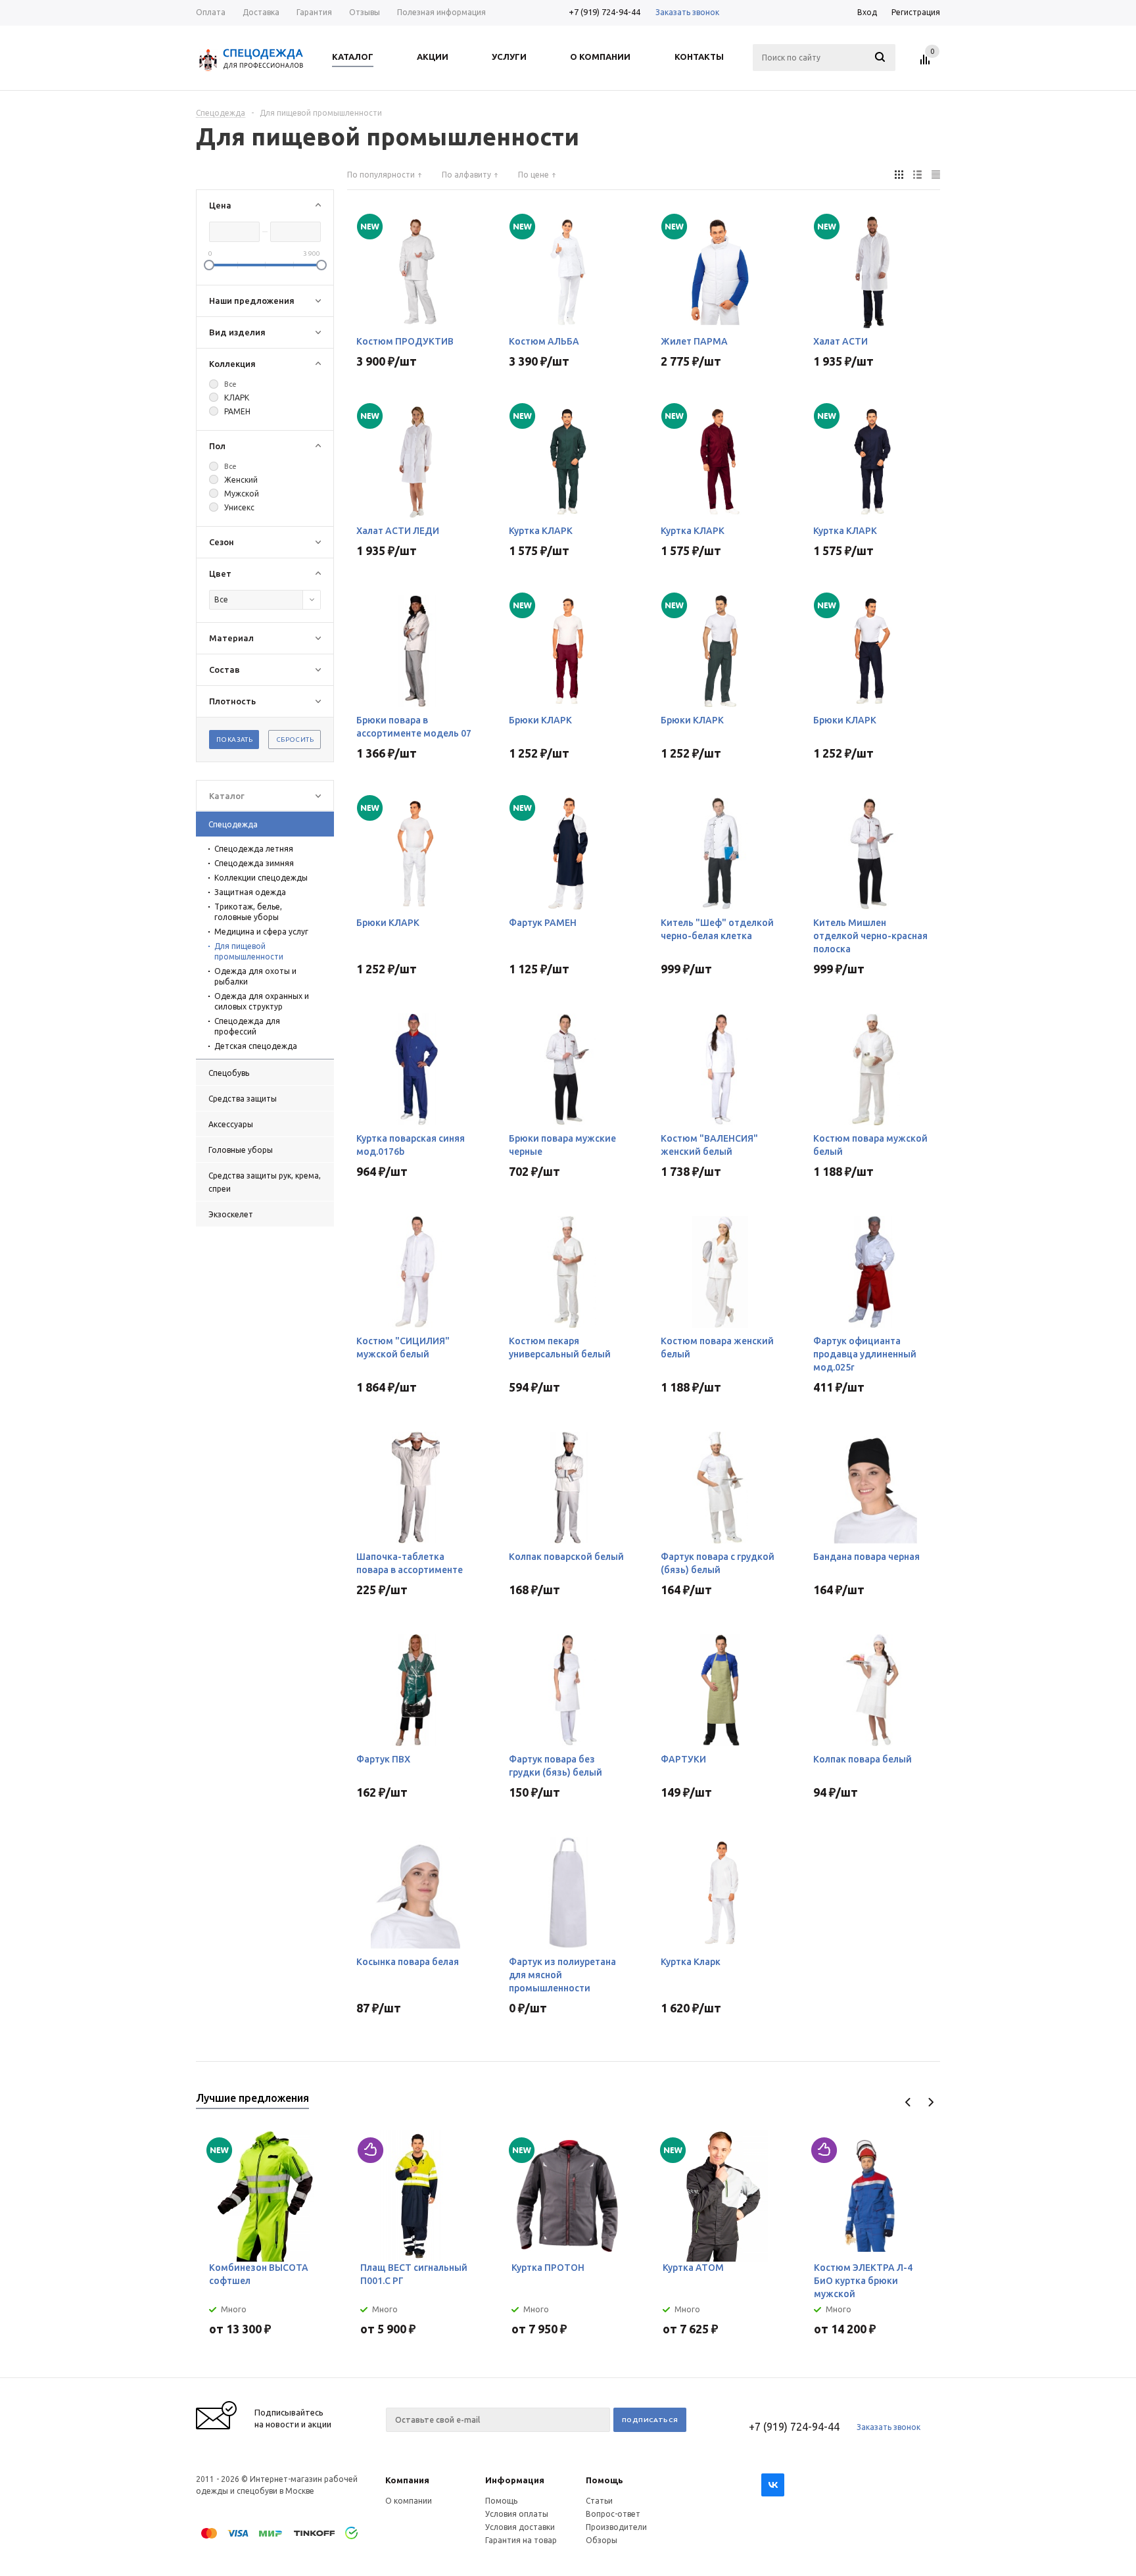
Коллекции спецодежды (261, 878)
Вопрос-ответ (613, 2514)
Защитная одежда (250, 892)
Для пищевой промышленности (249, 951)
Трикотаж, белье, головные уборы (248, 912)
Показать (234, 740)
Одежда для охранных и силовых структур (262, 1001)
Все (230, 384)
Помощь (604, 2480)
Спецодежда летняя (254, 849)
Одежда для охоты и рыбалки (255, 976)
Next (931, 2102)
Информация (515, 2480)
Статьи (599, 2501)
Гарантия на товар (521, 2540)
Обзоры (602, 2540)
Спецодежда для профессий (247, 1026)
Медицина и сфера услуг (261, 932)
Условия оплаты (517, 2514)
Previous (908, 2102)
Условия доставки (520, 2527)
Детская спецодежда (256, 1046)
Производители (616, 2527)
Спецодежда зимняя (254, 863)
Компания (407, 2480)
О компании (409, 2501)
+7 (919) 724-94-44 (604, 12)
